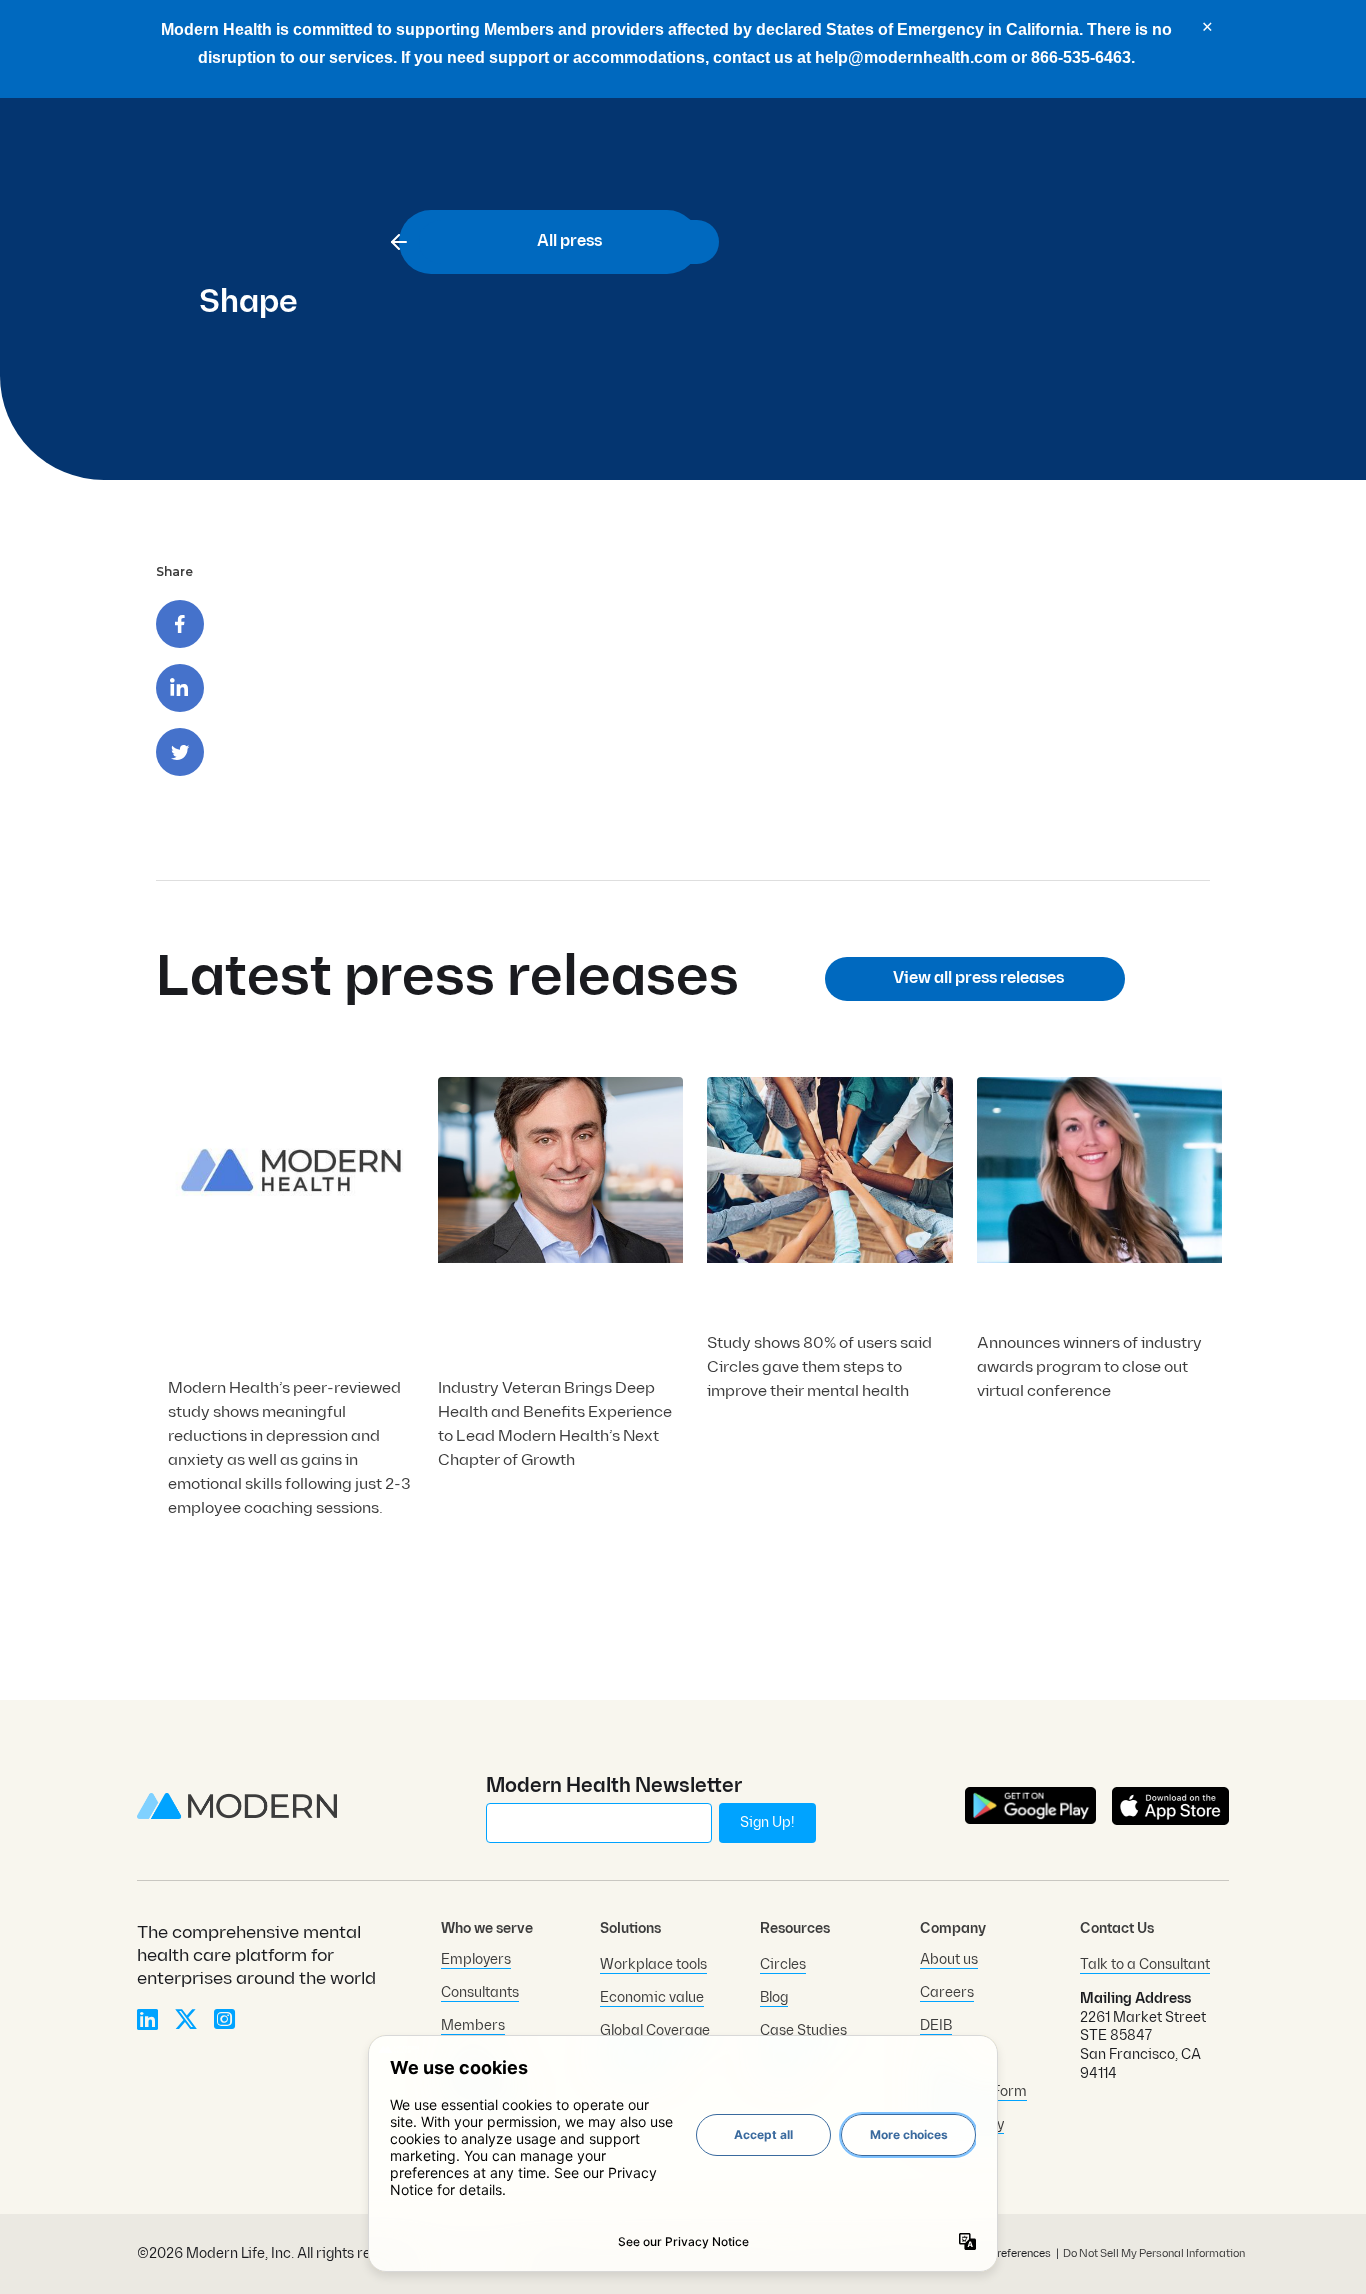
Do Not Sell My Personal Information (1154, 2254)
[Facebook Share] (180, 624)
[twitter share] (180, 752)
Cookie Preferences (1002, 2254)
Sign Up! (767, 1822)
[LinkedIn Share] (180, 688)
